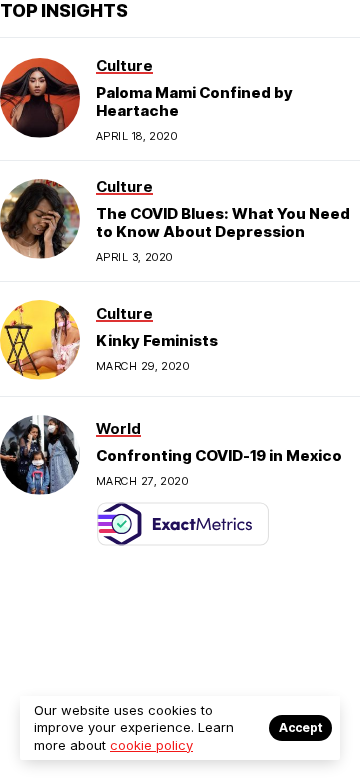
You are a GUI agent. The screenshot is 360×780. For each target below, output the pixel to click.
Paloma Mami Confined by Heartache (194, 101)
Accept (300, 727)
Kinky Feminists (157, 340)
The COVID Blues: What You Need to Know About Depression (223, 222)
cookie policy (151, 745)
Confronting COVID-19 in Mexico (219, 455)
